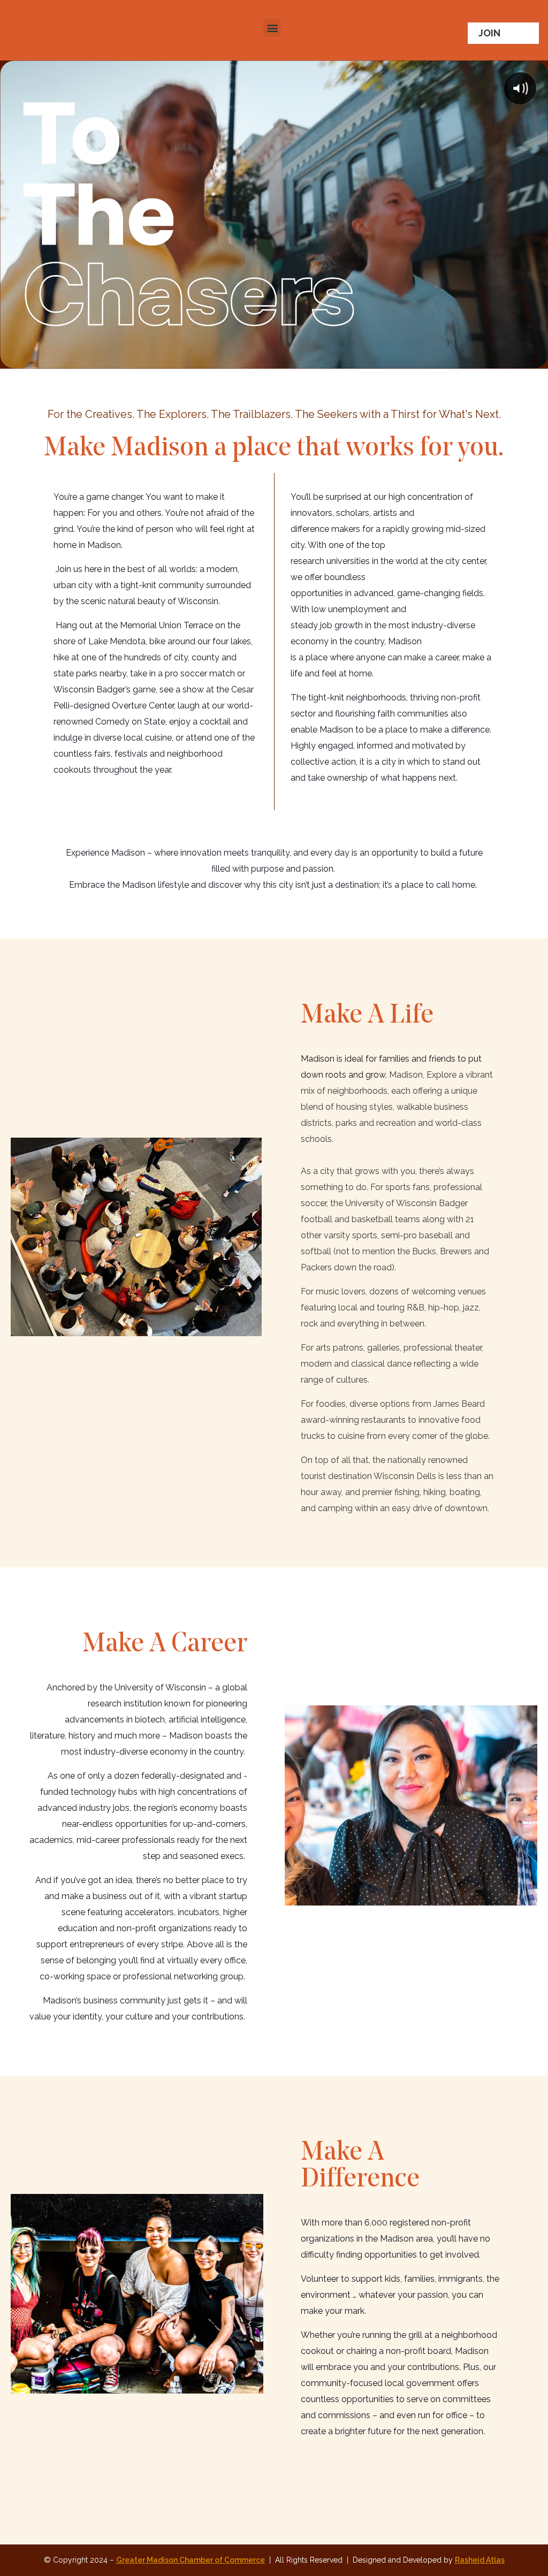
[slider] (263, 356)
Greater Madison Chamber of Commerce (191, 2560)
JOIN (489, 33)
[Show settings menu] (510, 356)
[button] (272, 28)
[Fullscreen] (533, 356)
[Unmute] (488, 356)
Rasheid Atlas (480, 2560)
